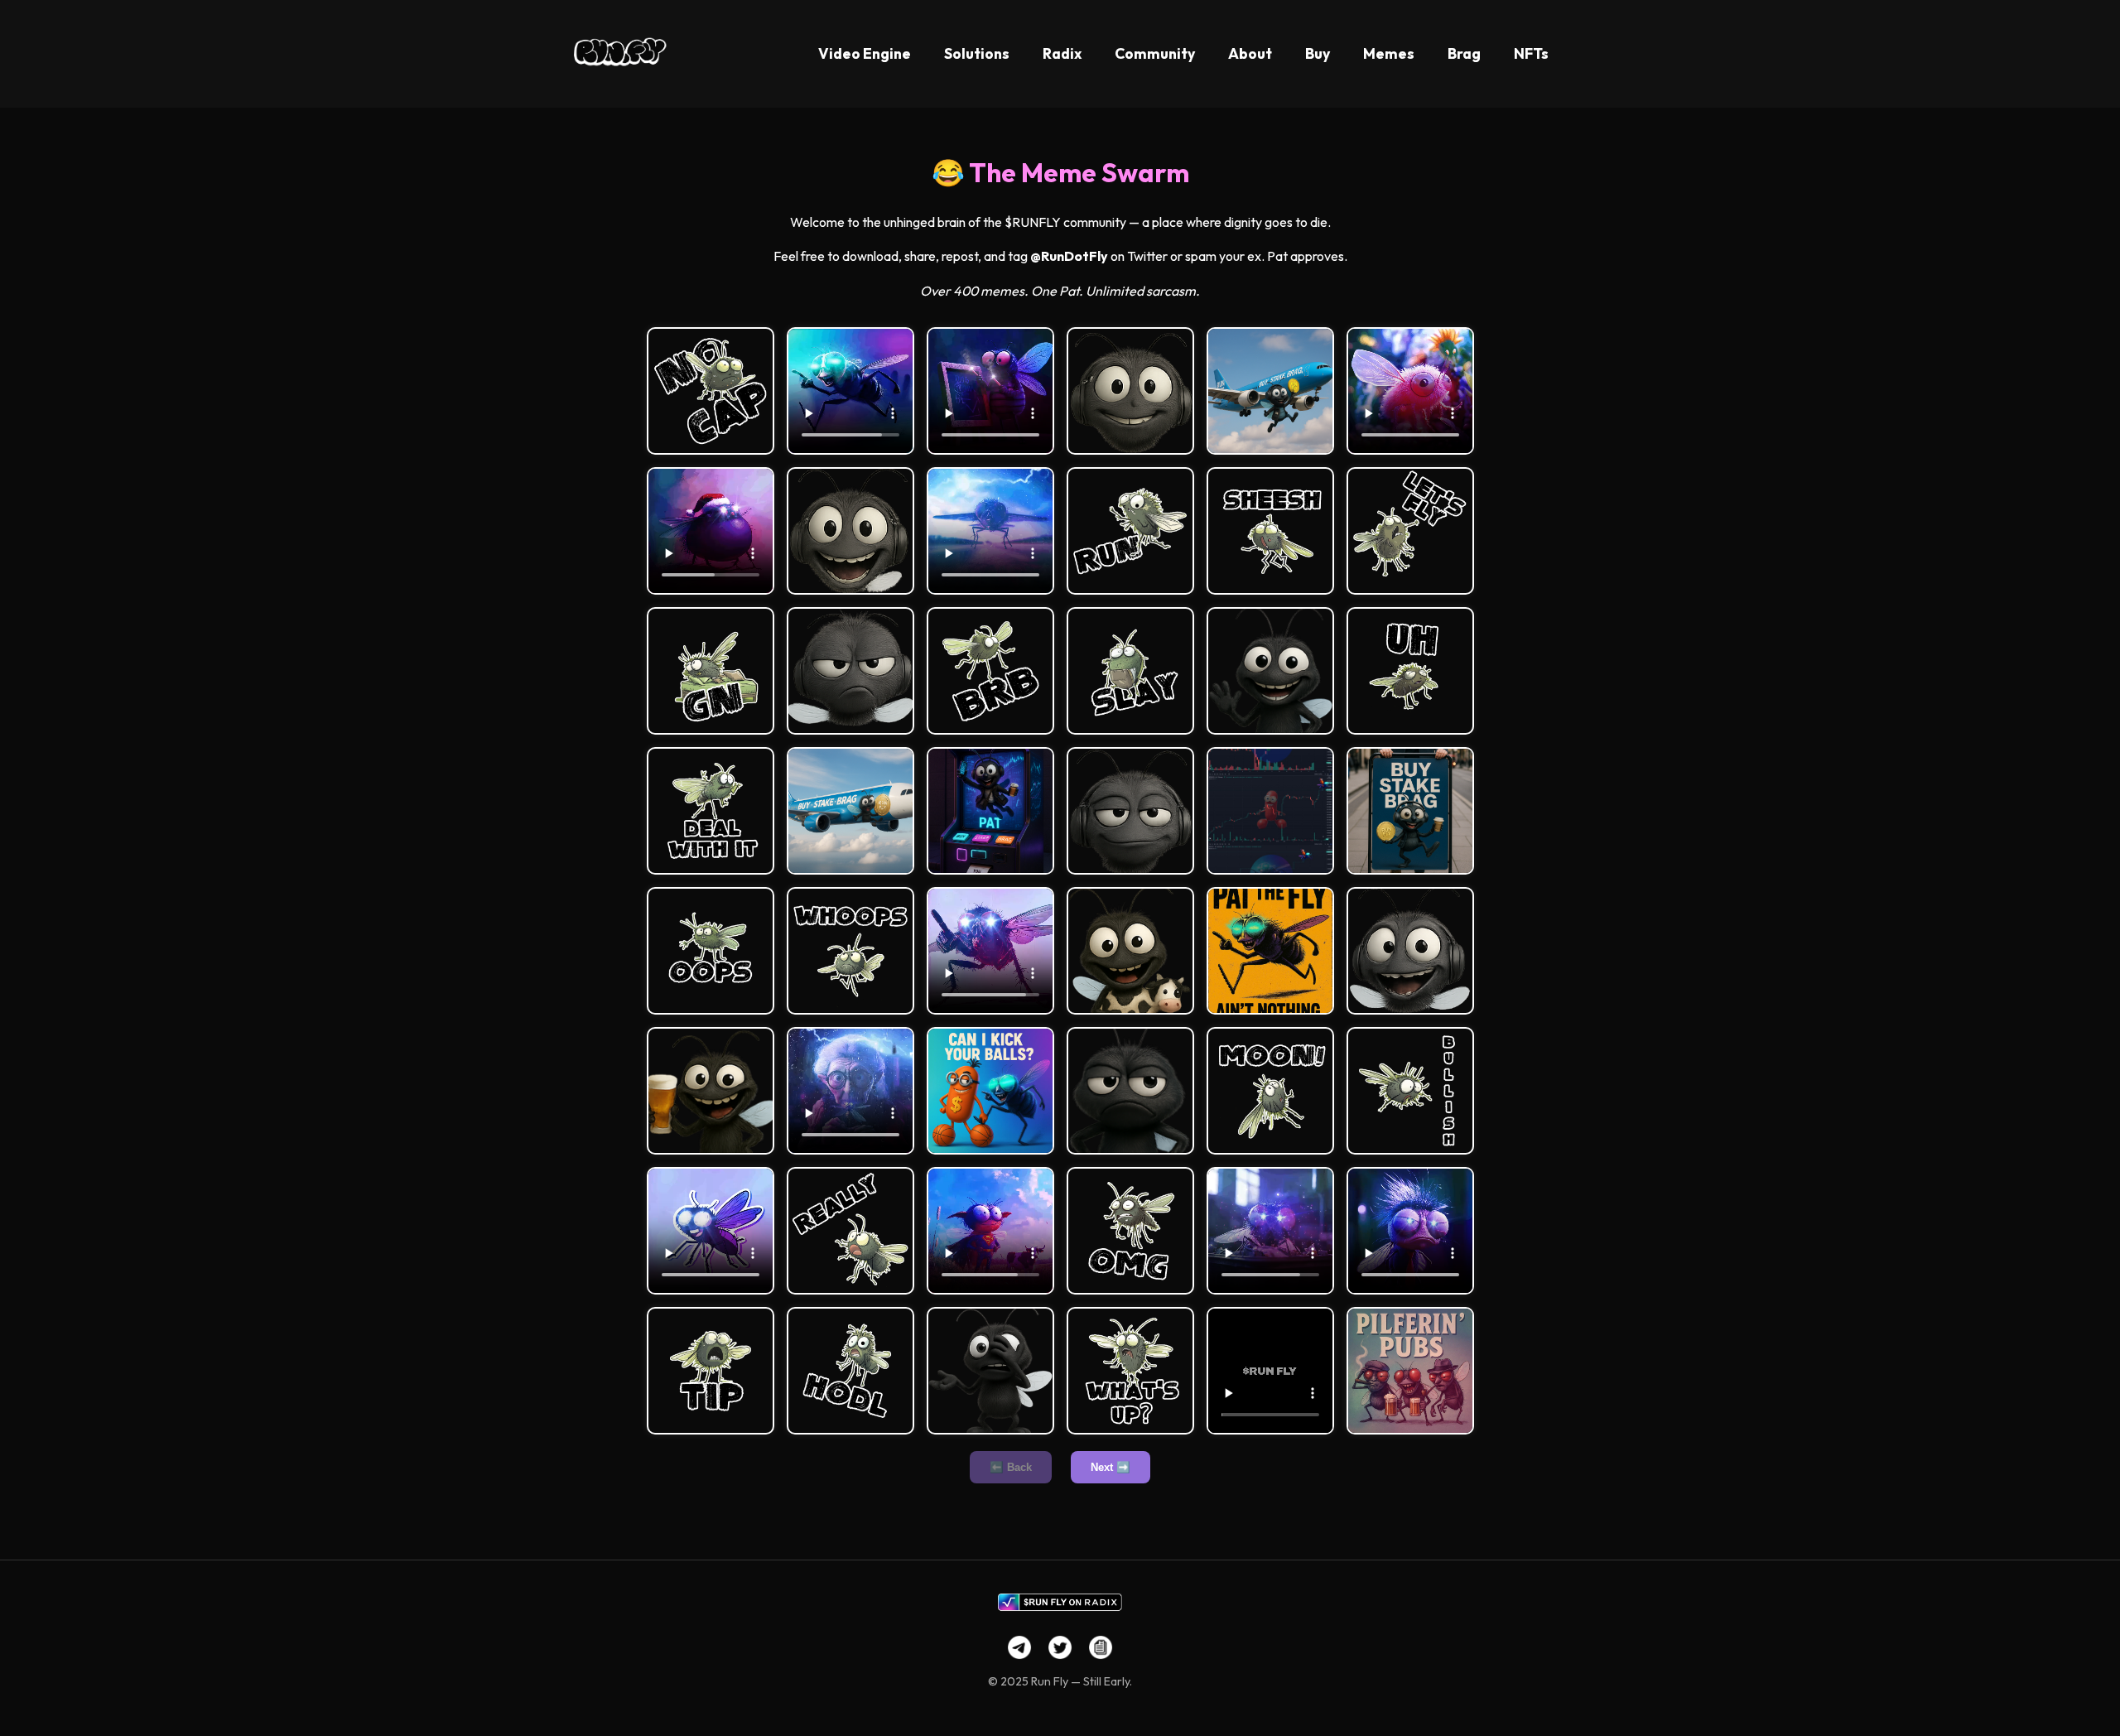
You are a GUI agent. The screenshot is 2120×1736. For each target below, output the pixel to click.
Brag (1464, 53)
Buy (1318, 53)
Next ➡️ (1111, 1467)
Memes (1389, 53)
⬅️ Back (1011, 1467)
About (1250, 53)
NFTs (1531, 53)
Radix (1062, 53)
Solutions (977, 53)
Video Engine (865, 53)
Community (1155, 53)
